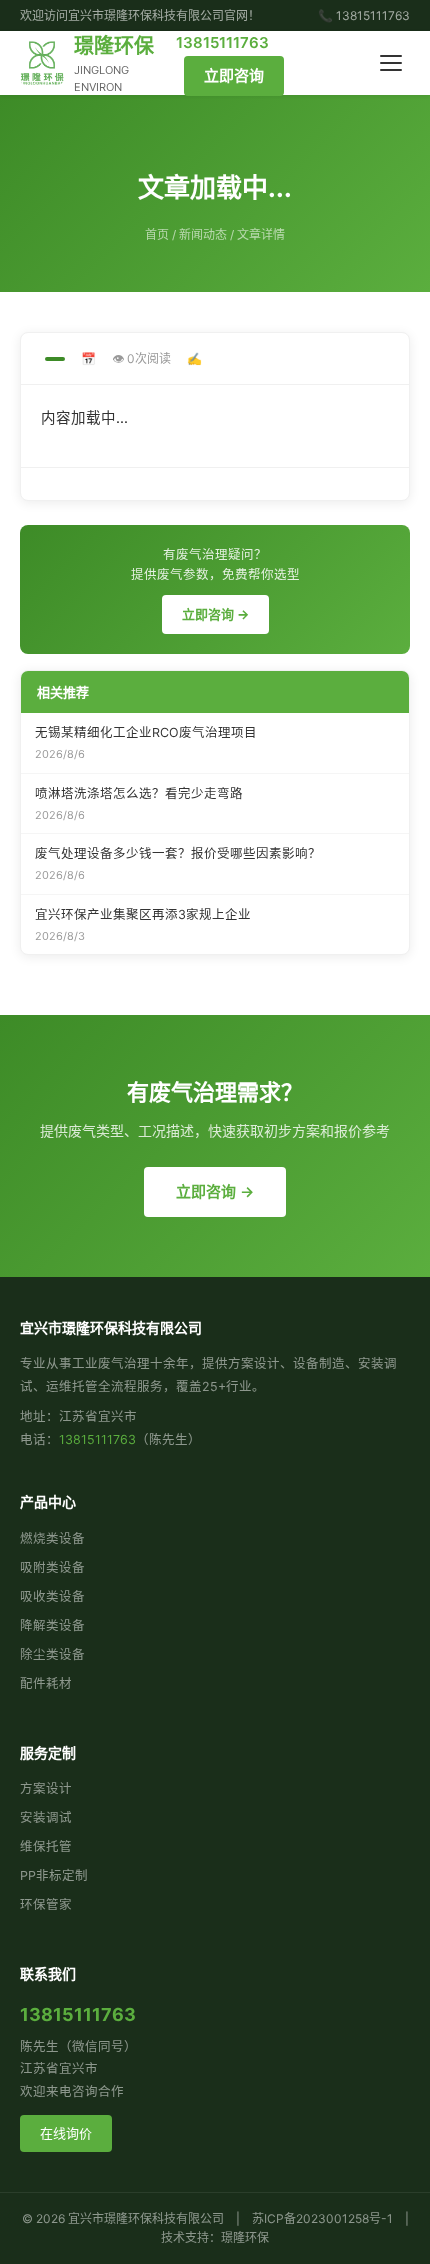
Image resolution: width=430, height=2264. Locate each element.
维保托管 (46, 1846)
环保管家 (46, 1904)
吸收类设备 (52, 1596)
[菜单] (391, 63)
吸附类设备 (52, 1567)
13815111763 (222, 42)
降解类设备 (52, 1625)
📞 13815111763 (364, 15)
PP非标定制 (54, 1875)
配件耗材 (46, 1683)
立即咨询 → (215, 614)
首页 (157, 234)
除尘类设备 (52, 1654)
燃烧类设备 (52, 1538)
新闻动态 (203, 234)
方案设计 (46, 1788)
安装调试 (46, 1817)
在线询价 (66, 2133)
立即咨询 (234, 75)
